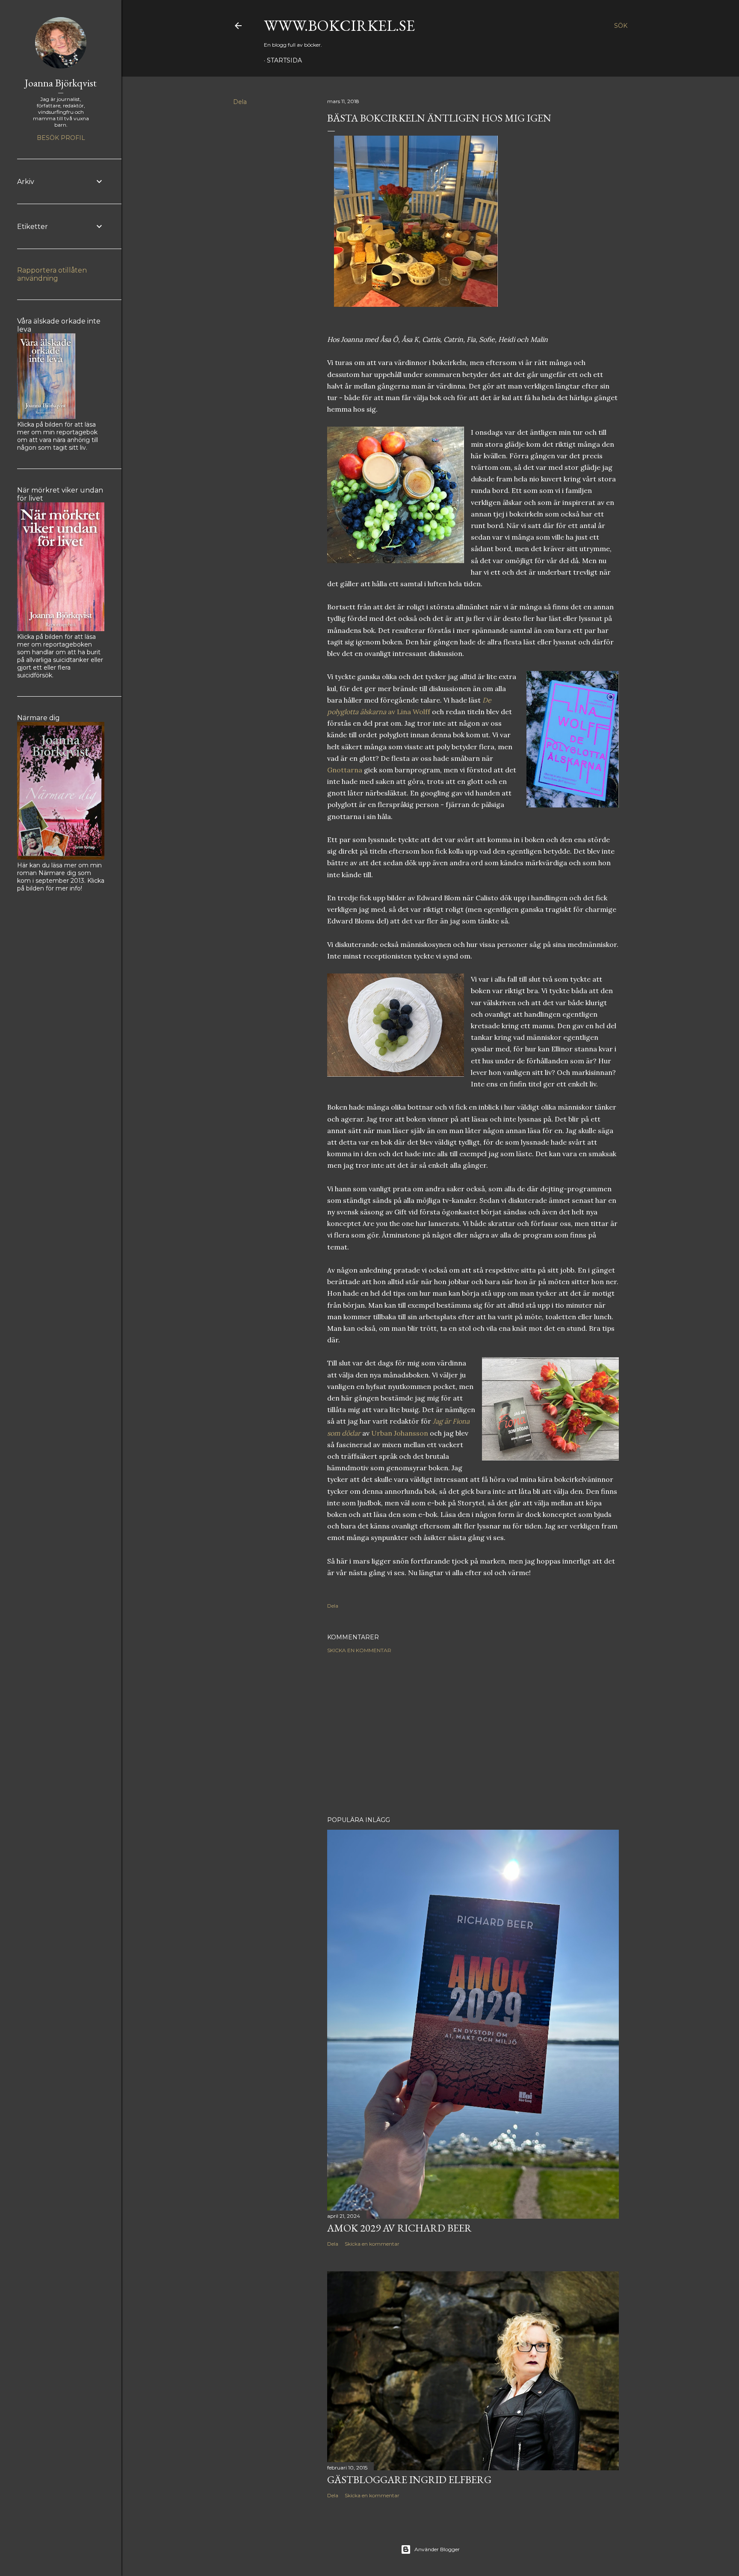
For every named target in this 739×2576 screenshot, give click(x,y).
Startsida (284, 60)
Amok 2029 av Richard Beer (399, 2228)
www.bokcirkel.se (339, 25)
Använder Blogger (437, 2549)
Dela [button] (240, 102)
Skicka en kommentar (359, 1650)
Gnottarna (345, 770)
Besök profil (61, 138)
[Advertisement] (473, 1735)
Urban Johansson (400, 1433)
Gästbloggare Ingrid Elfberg (409, 2480)
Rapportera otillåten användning (52, 274)
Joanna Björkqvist (61, 83)
